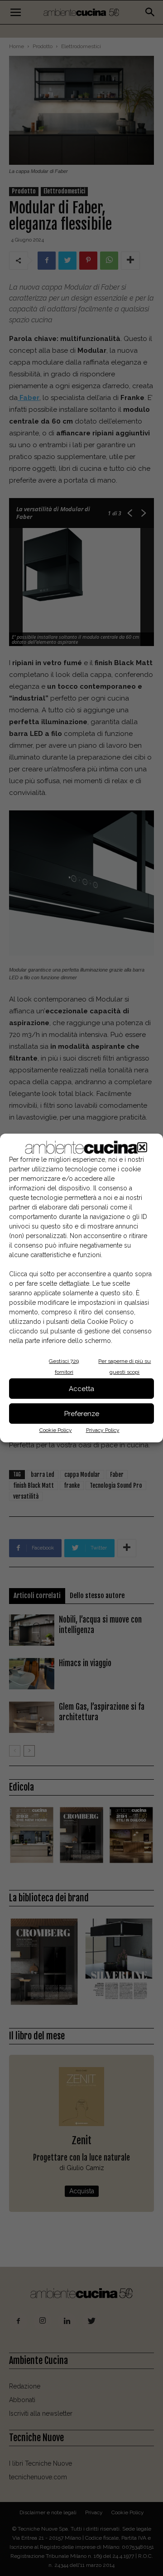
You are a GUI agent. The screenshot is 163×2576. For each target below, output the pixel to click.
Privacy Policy (103, 1430)
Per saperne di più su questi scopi (125, 1367)
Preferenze (82, 1414)
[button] (142, 1147)
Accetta (81, 1389)
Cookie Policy (56, 1430)
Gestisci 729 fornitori (64, 1367)
